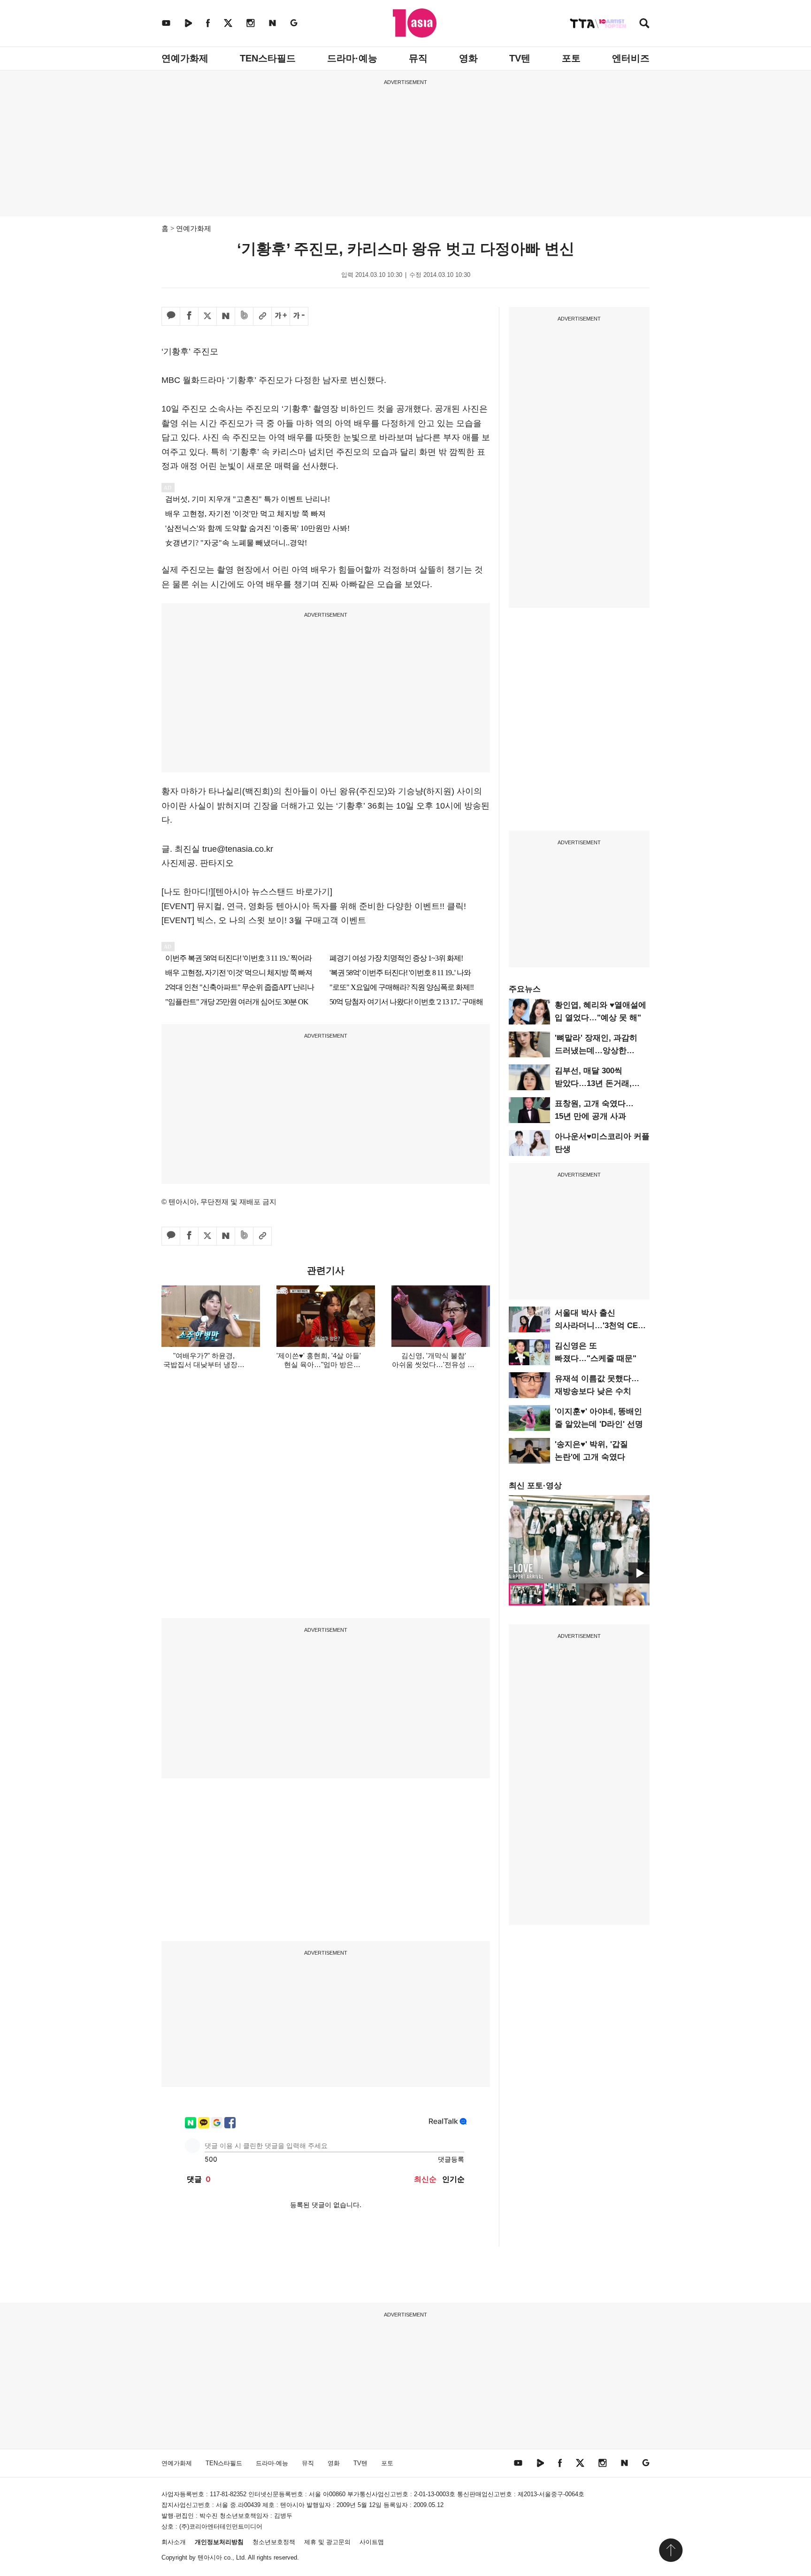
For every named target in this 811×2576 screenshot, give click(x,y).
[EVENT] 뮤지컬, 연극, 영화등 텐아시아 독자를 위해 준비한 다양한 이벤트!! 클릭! (314, 906)
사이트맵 (372, 2542)
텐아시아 (210, 2557)
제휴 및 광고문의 (327, 2542)
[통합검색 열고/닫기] (644, 24)
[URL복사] (262, 316)
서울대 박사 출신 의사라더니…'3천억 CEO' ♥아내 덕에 (600, 1326)
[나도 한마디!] (187, 892)
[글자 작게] (299, 316)
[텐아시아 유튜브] (166, 23)
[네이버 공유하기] (226, 316)
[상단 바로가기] (671, 2550)
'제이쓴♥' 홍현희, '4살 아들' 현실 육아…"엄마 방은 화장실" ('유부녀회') (319, 1364)
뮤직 (418, 58)
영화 (468, 58)
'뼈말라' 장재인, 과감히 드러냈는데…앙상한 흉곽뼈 (596, 1051)
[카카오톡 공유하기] (171, 316)
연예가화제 (185, 58)
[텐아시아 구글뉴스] (294, 23)
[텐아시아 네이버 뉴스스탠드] (272, 23)
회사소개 (174, 2542)
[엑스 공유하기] (207, 316)
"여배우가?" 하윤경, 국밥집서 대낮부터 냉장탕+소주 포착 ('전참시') (204, 1364)
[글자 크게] (281, 316)
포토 (571, 58)
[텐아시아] (415, 23)
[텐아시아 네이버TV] (188, 23)
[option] (579, 1539)
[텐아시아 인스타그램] (251, 23)
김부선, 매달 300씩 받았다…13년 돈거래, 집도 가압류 (593, 1083)
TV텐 (520, 58)
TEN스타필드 (268, 58)
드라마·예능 (352, 58)
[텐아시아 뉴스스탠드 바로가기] (273, 892)
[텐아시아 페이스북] (208, 23)
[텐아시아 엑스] (228, 23)
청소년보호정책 (274, 2542)
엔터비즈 (631, 58)
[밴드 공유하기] (244, 316)
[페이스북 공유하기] (189, 316)
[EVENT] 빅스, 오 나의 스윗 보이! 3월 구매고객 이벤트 (264, 920)
